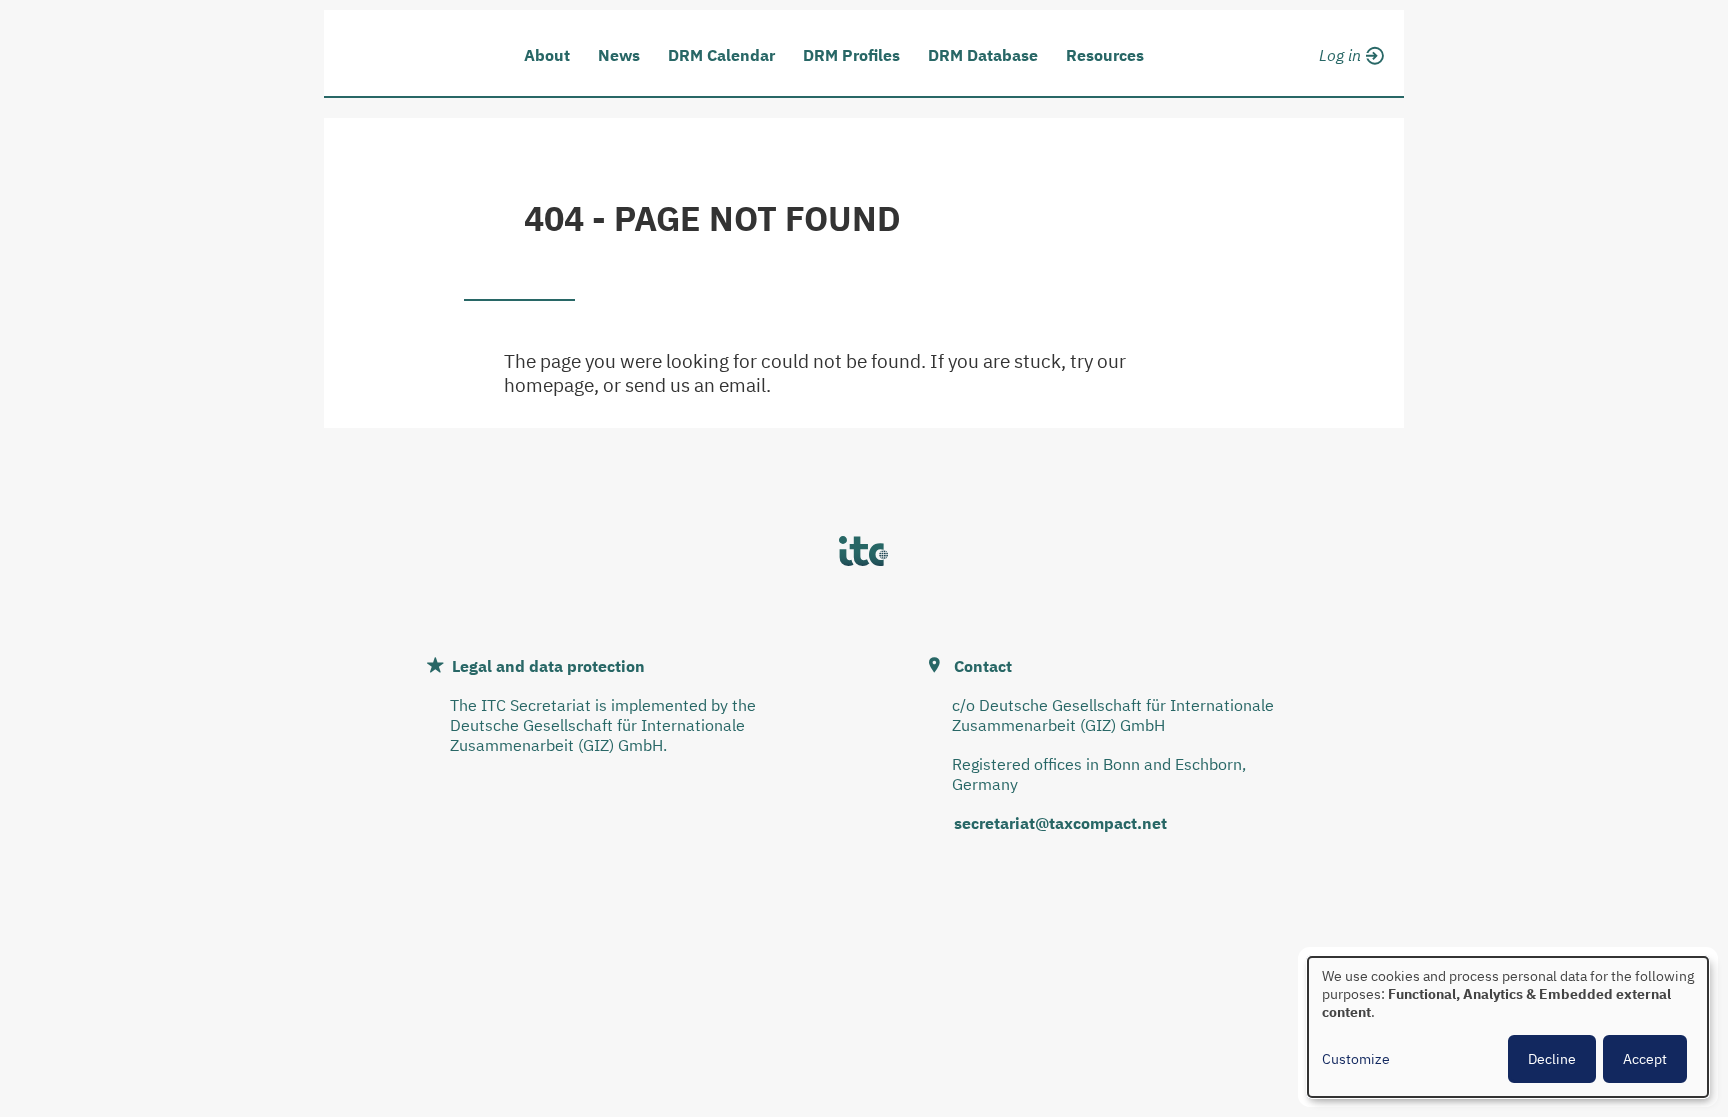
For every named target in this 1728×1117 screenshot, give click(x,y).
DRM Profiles (851, 55)
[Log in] (1349, 52)
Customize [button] (1356, 1059)
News (619, 55)
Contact (983, 666)
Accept (1645, 1059)
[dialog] (1508, 1027)
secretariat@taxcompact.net (1060, 823)
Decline (1552, 1059)
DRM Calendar (721, 55)
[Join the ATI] (1349, 78)
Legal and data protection (548, 666)
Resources (1105, 55)
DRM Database (983, 55)
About (547, 55)
